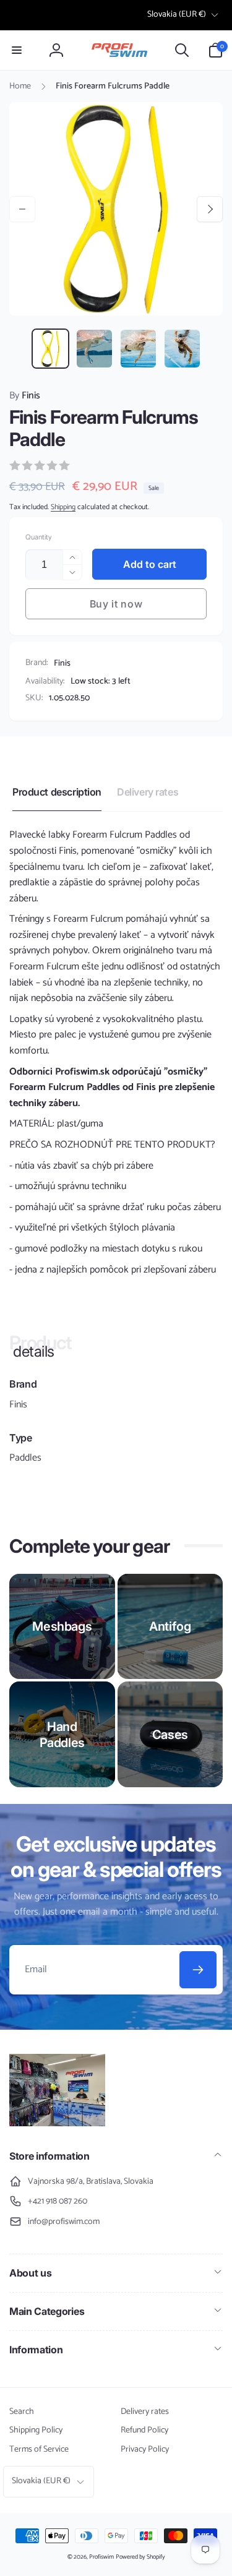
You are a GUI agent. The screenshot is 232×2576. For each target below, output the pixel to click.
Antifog (170, 1626)
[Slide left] (22, 209)
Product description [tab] (57, 792)
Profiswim (101, 2557)
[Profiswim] (57, 2123)
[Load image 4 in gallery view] (182, 349)
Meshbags (62, 1626)
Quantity (38, 537)
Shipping (63, 507)
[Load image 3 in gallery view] (138, 349)
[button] (17, 50)
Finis (25, 396)
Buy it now (116, 604)
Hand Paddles (62, 1735)
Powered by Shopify (140, 2557)
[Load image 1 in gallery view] (50, 349)
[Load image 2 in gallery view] (94, 349)
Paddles (25, 1458)
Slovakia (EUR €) (177, 15)
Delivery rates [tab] (148, 792)
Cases (170, 1735)
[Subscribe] (198, 1970)
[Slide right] (210, 209)
